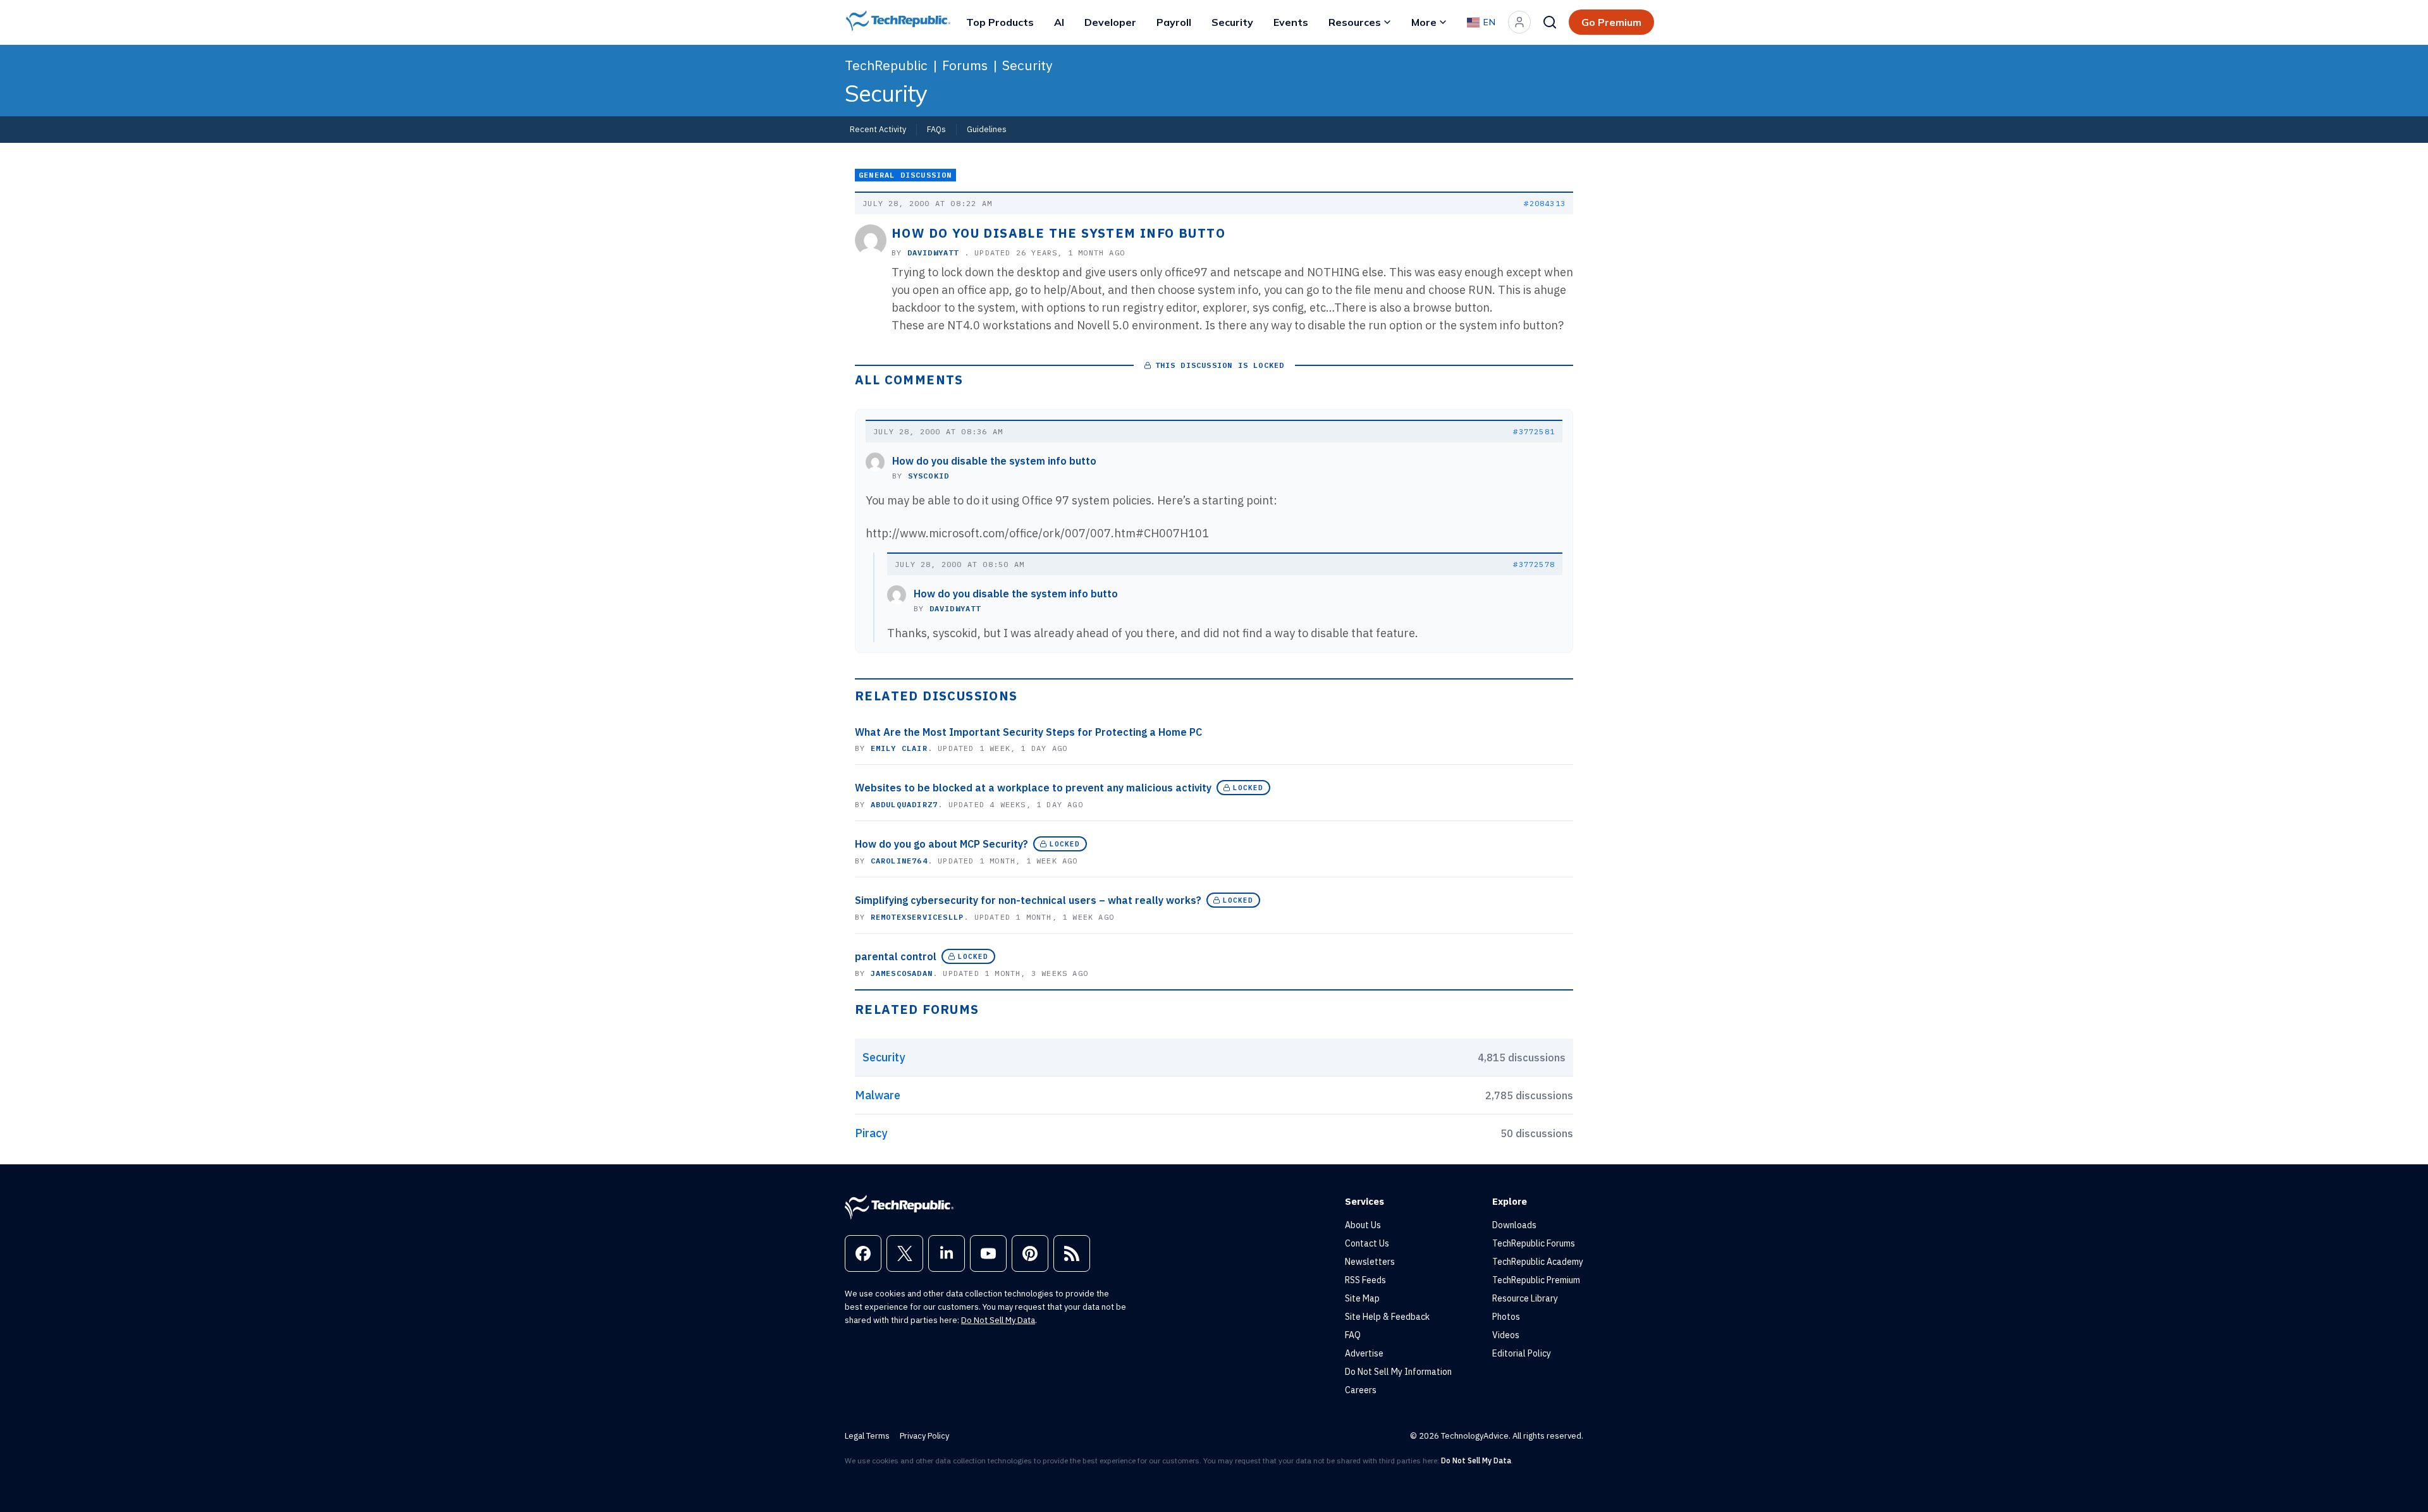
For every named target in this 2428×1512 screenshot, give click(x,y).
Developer (1110, 22)
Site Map (1362, 1298)
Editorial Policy (1522, 1353)
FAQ (1353, 1335)
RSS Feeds (1365, 1280)
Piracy (871, 1133)
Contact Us (1367, 1243)
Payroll (1174, 22)
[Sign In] (1519, 22)
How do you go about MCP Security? (941, 844)
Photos (1506, 1317)
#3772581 (1534, 431)
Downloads (1514, 1225)
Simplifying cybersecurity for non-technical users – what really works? (1028, 900)
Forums (965, 65)
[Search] (1550, 22)
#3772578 (1534, 564)
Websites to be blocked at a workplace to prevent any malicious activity (1033, 788)
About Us (1363, 1225)
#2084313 (1545, 203)
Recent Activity (878, 129)
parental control (896, 956)
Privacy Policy (924, 1436)
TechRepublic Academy (1538, 1262)
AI (1059, 22)
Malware (878, 1095)
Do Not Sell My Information (1398, 1372)
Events (1291, 22)
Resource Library (1525, 1298)
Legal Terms (867, 1436)
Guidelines (987, 129)
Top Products (1000, 22)
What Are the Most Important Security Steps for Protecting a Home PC (1028, 732)
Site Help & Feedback (1387, 1317)
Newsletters (1370, 1262)
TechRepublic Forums (1534, 1243)
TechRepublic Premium (1536, 1280)
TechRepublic (886, 65)
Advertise (1364, 1353)
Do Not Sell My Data (998, 1320)
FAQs (936, 129)
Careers (1361, 1390)
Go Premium (1611, 22)
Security (1232, 22)
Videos (1506, 1335)
